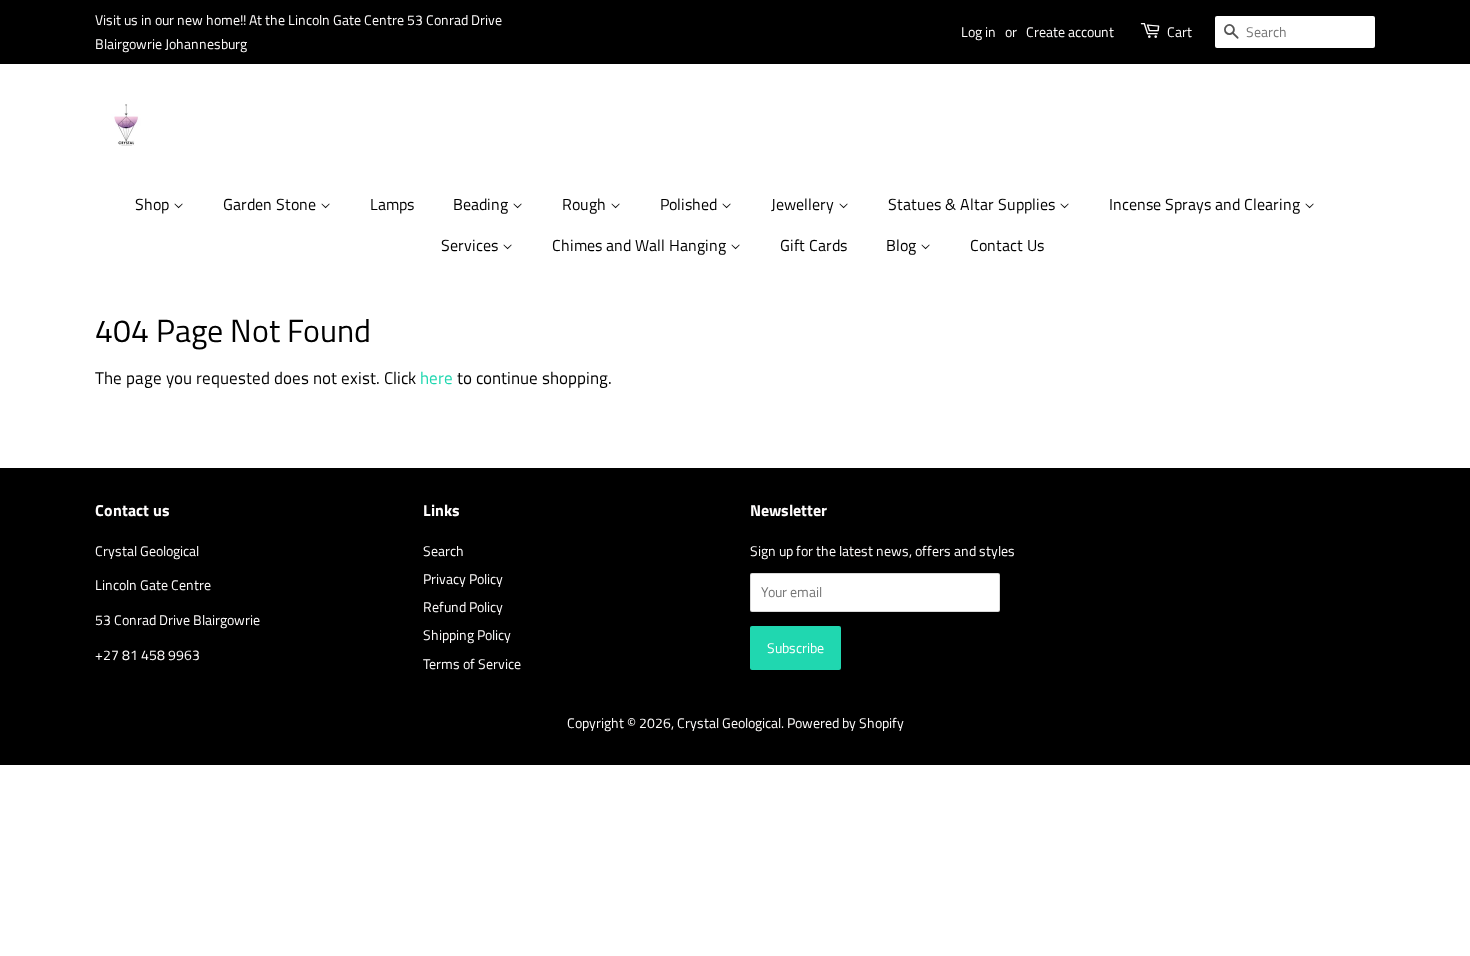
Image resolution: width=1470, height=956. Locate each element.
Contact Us (1007, 245)
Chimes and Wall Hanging (641, 245)
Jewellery (804, 204)
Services (471, 245)
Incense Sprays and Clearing (1206, 204)
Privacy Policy (463, 579)
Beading (482, 204)
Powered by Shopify (845, 723)
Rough (586, 204)
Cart (1179, 31)
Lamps (392, 204)
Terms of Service (472, 664)
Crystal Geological (729, 723)
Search (443, 551)
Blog (903, 245)
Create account (1070, 31)
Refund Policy (463, 607)
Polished (690, 204)
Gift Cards (813, 245)
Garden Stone (271, 204)
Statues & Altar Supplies (973, 204)
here (436, 378)
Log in (978, 31)
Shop (154, 204)
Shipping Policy (467, 635)
